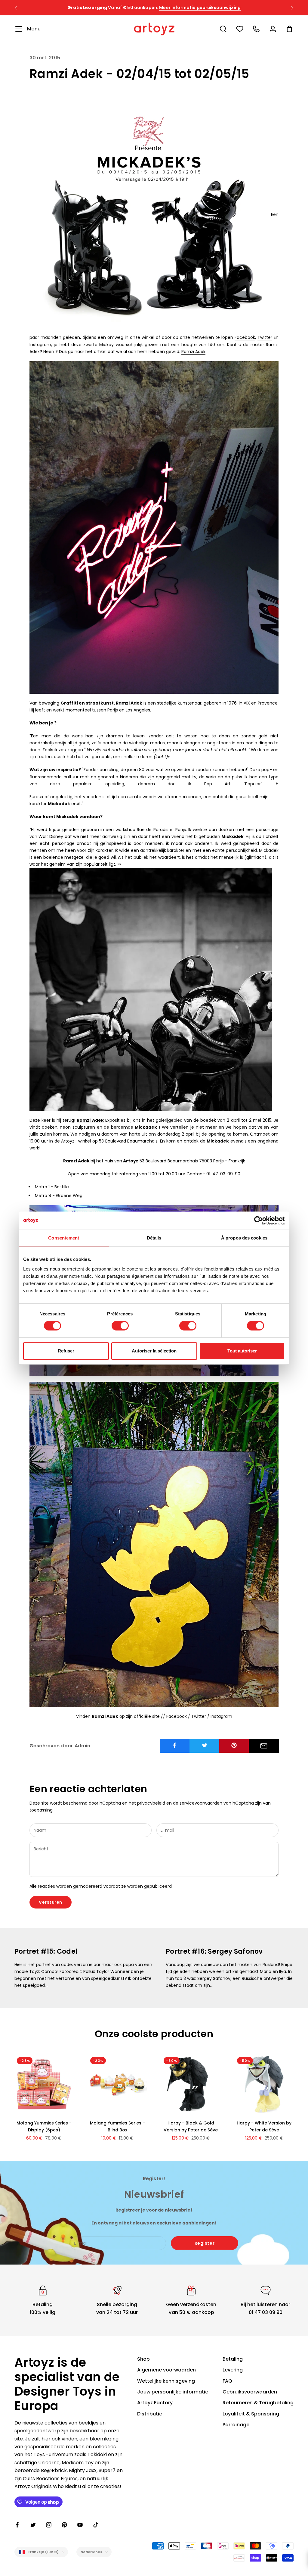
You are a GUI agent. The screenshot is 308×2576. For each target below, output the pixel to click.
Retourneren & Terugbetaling (258, 2403)
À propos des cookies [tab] (244, 1238)
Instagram (40, 345)
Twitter (265, 337)
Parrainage (236, 2425)
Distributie (150, 2414)
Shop (143, 2359)
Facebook (245, 337)
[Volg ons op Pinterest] (64, 2525)
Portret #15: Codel (46, 1951)
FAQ (227, 2381)
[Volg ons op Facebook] (17, 2525)
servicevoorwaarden (201, 1803)
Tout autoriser (242, 1351)
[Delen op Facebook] (175, 1745)
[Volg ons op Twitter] (33, 2525)
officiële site (147, 1716)
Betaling (233, 2359)
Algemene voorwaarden (166, 2370)
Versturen (51, 1902)
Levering (233, 2370)
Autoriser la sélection (154, 1351)
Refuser (66, 1351)
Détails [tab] (154, 1238)
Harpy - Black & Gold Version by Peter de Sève (191, 2126)
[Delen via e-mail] (264, 1746)
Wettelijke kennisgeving (166, 2381)
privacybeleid (151, 1803)
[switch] (120, 1326)
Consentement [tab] (64, 1238)
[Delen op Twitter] (205, 1745)
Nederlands (91, 2552)
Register (205, 2243)
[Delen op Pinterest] (234, 1745)
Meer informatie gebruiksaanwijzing (212, 8)
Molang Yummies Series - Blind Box (117, 2126)
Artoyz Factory (155, 2403)
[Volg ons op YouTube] (80, 2525)
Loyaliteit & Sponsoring (251, 2414)
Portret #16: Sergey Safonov (214, 1951)
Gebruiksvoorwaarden (250, 2392)
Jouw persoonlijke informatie (173, 2392)
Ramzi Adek (193, 352)
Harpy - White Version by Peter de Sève (264, 2126)
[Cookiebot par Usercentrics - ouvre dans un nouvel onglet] (259, 1221)
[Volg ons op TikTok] (96, 2525)
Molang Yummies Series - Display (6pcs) (44, 2126)
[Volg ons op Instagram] (49, 2525)
